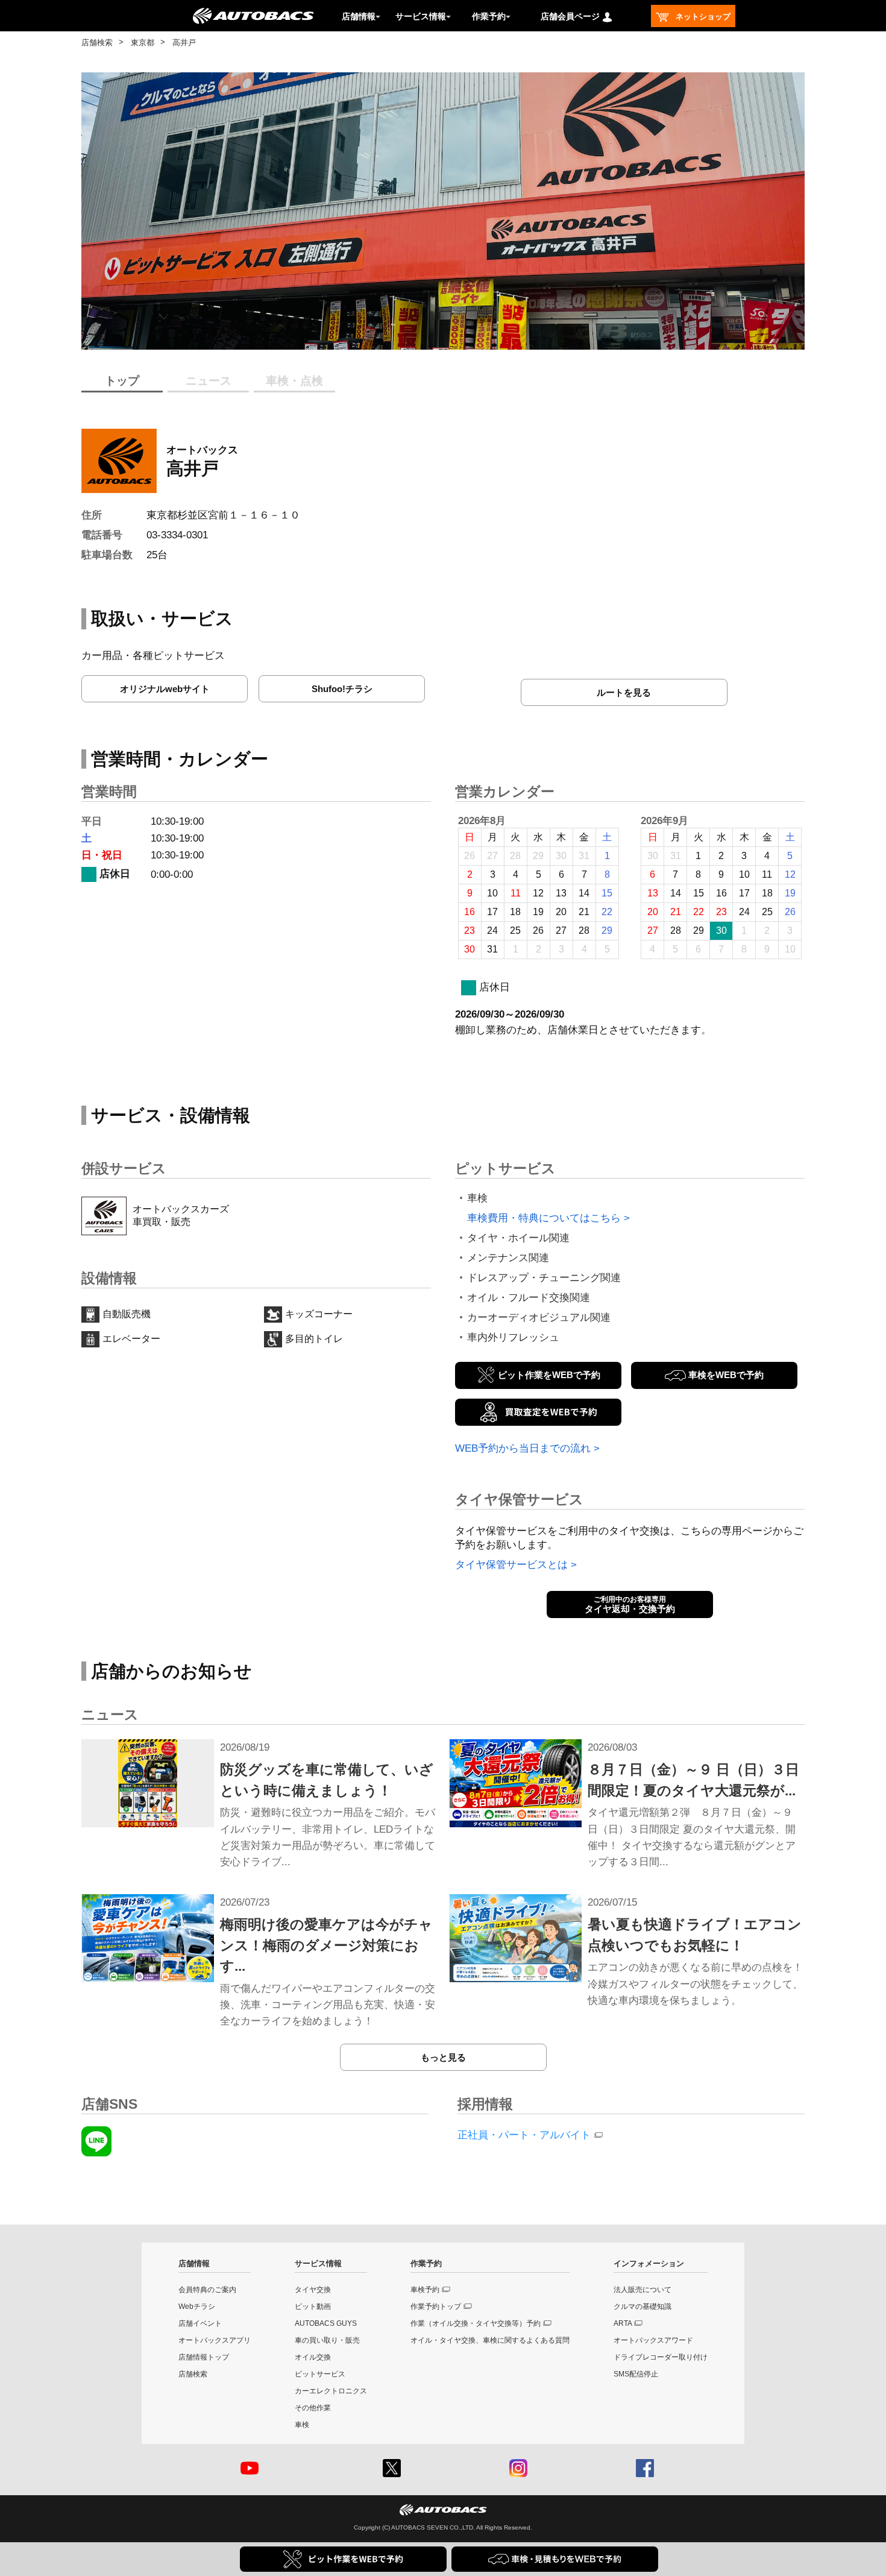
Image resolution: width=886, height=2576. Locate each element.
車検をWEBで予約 (726, 1375)
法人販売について (643, 2290)
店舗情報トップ (204, 2357)
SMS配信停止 (636, 2374)
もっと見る (443, 2057)
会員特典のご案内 (207, 2290)
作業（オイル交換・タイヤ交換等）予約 (476, 2323)
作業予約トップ (436, 2307)
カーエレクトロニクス (331, 2391)
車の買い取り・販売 (327, 2340)
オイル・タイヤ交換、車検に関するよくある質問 (490, 2340)
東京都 (143, 43)
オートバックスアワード (653, 2340)
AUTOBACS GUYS (326, 2323)
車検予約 (425, 2290)
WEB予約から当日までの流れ (523, 1448)
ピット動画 (313, 2307)
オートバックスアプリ (215, 2340)
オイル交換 (313, 2357)
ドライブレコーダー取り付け (661, 2357)
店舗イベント (200, 2323)
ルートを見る (624, 692)
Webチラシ (197, 2307)
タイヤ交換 (313, 2290)
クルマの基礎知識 (643, 2307)
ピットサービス (320, 2374)
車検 (302, 2425)
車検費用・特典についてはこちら (544, 1218)
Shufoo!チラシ (342, 689)
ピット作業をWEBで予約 (549, 1375)
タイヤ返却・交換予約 (630, 1605)
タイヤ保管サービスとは (511, 1565)
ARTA (623, 2323)
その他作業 (313, 2408)
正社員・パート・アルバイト (524, 2135)
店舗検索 (97, 43)
